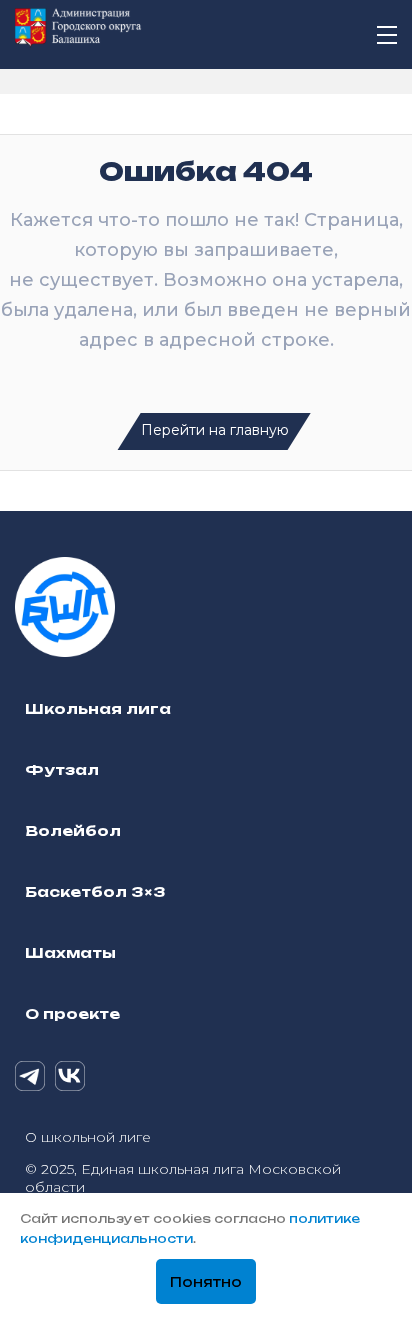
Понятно (206, 1282)
